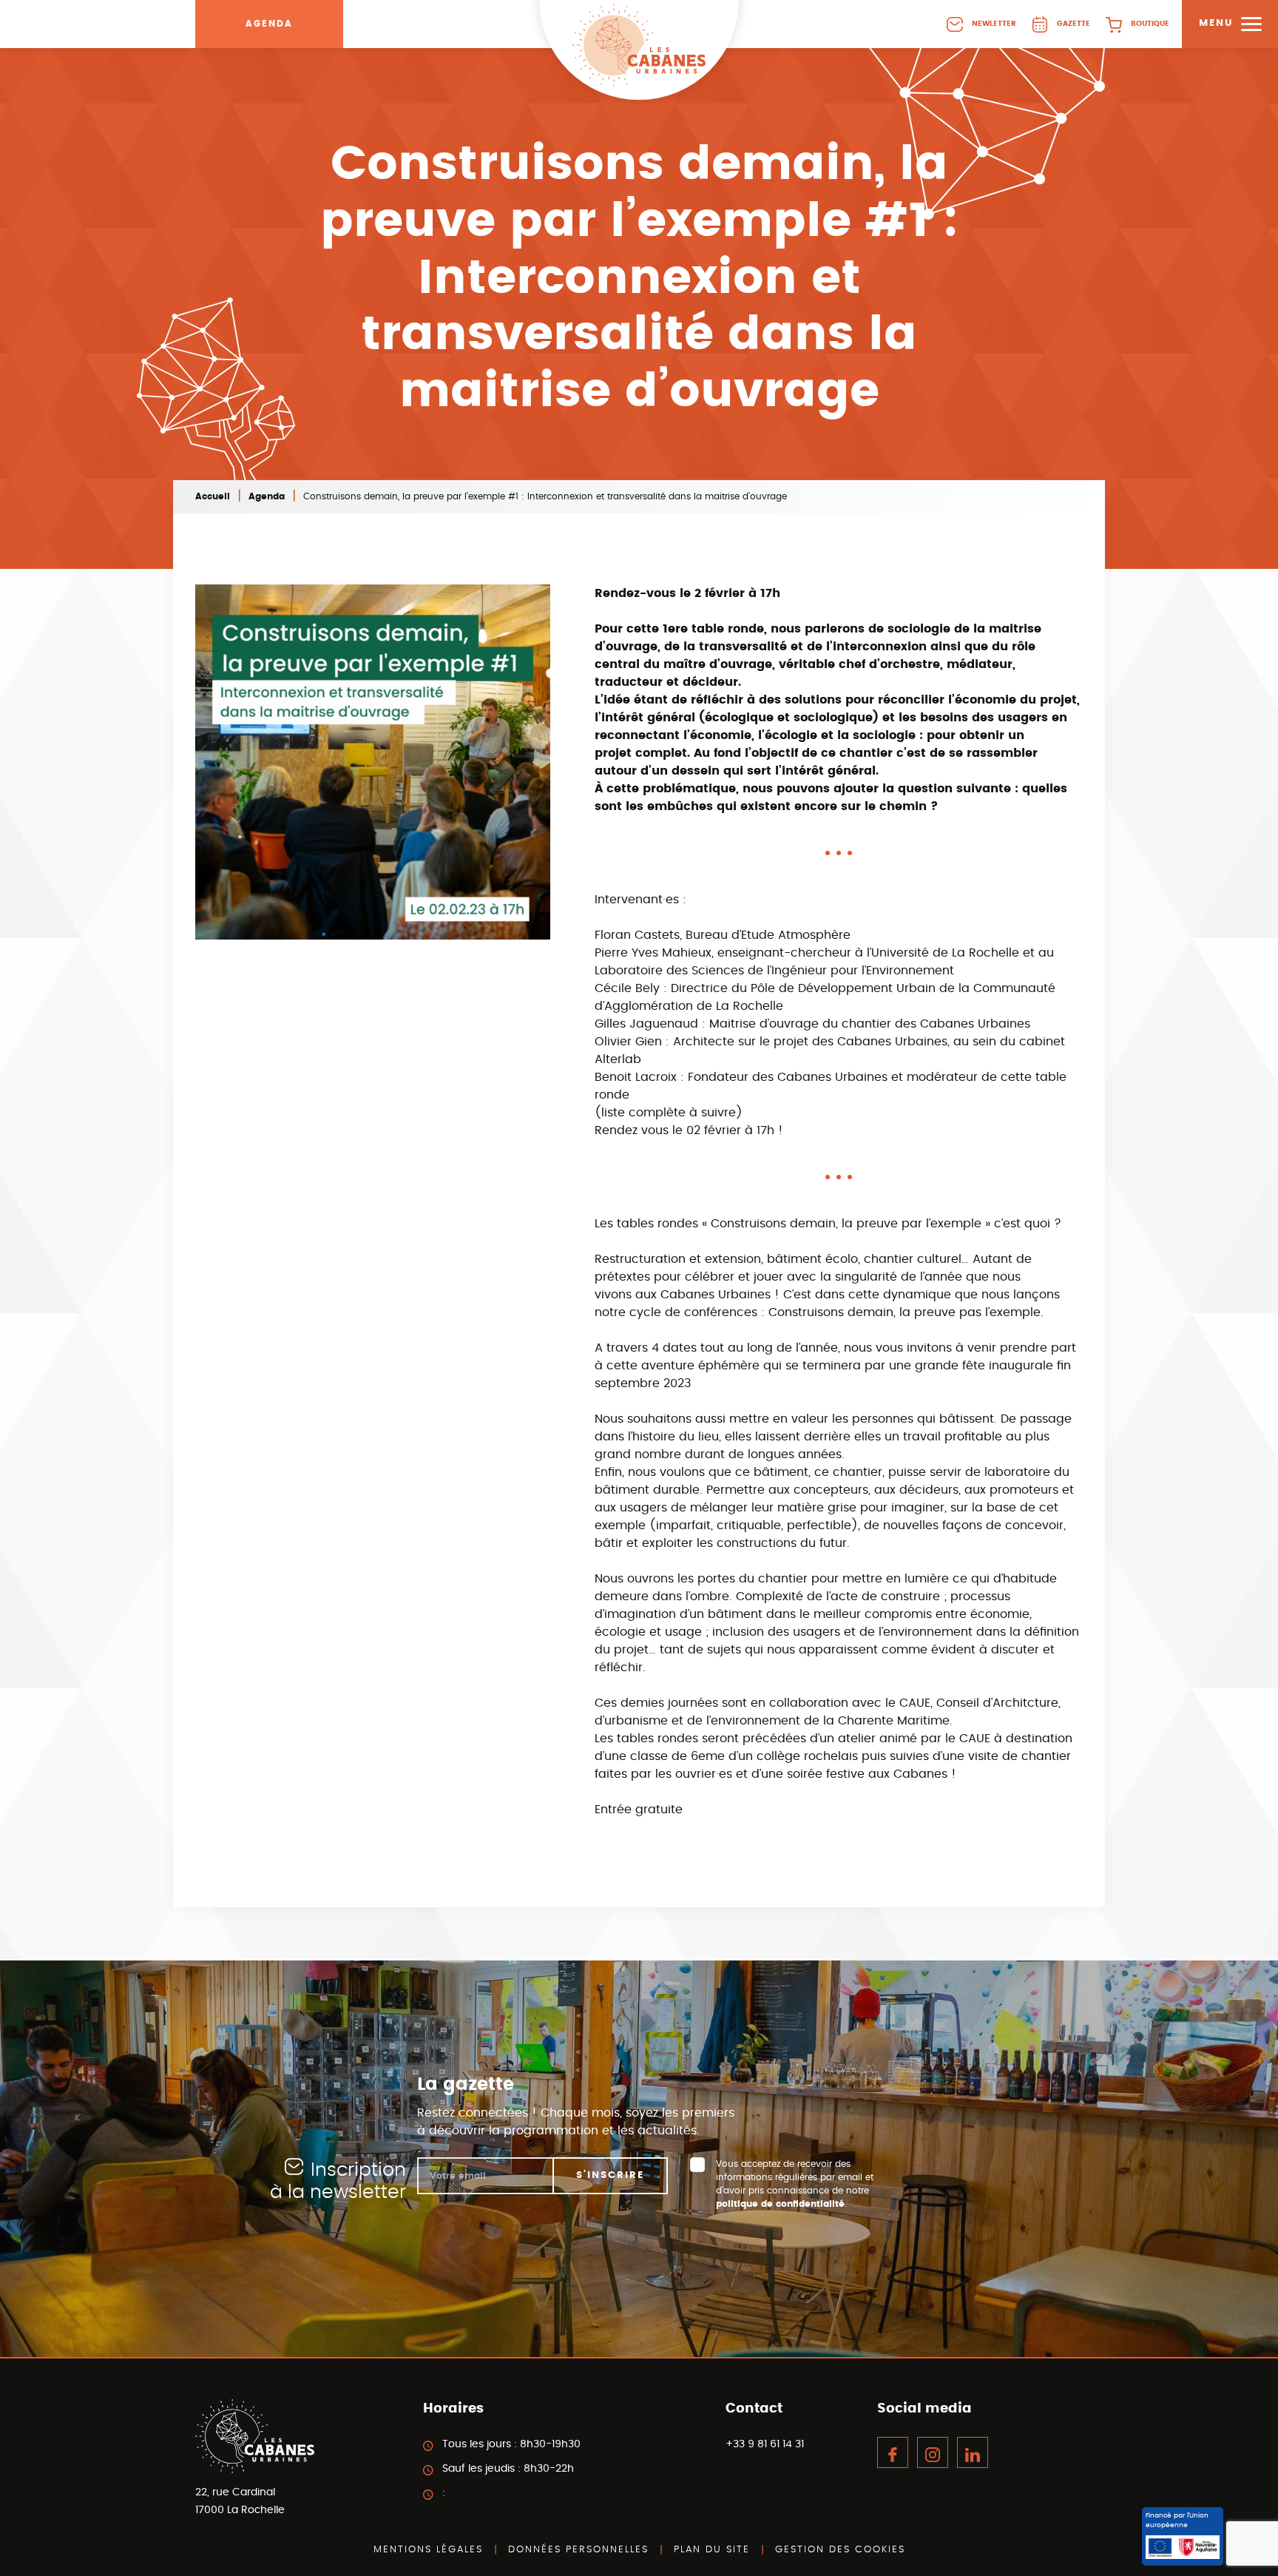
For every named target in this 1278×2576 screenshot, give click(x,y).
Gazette (1074, 24)
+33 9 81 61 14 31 (765, 2444)
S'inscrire (610, 2175)
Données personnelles (578, 2550)
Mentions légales (428, 2550)
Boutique (1150, 24)
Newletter (994, 24)
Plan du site (712, 2550)
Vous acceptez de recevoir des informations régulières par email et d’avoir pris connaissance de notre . (795, 2184)
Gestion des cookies (840, 2550)
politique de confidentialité (780, 2204)
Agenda (269, 24)
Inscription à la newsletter (338, 2181)
